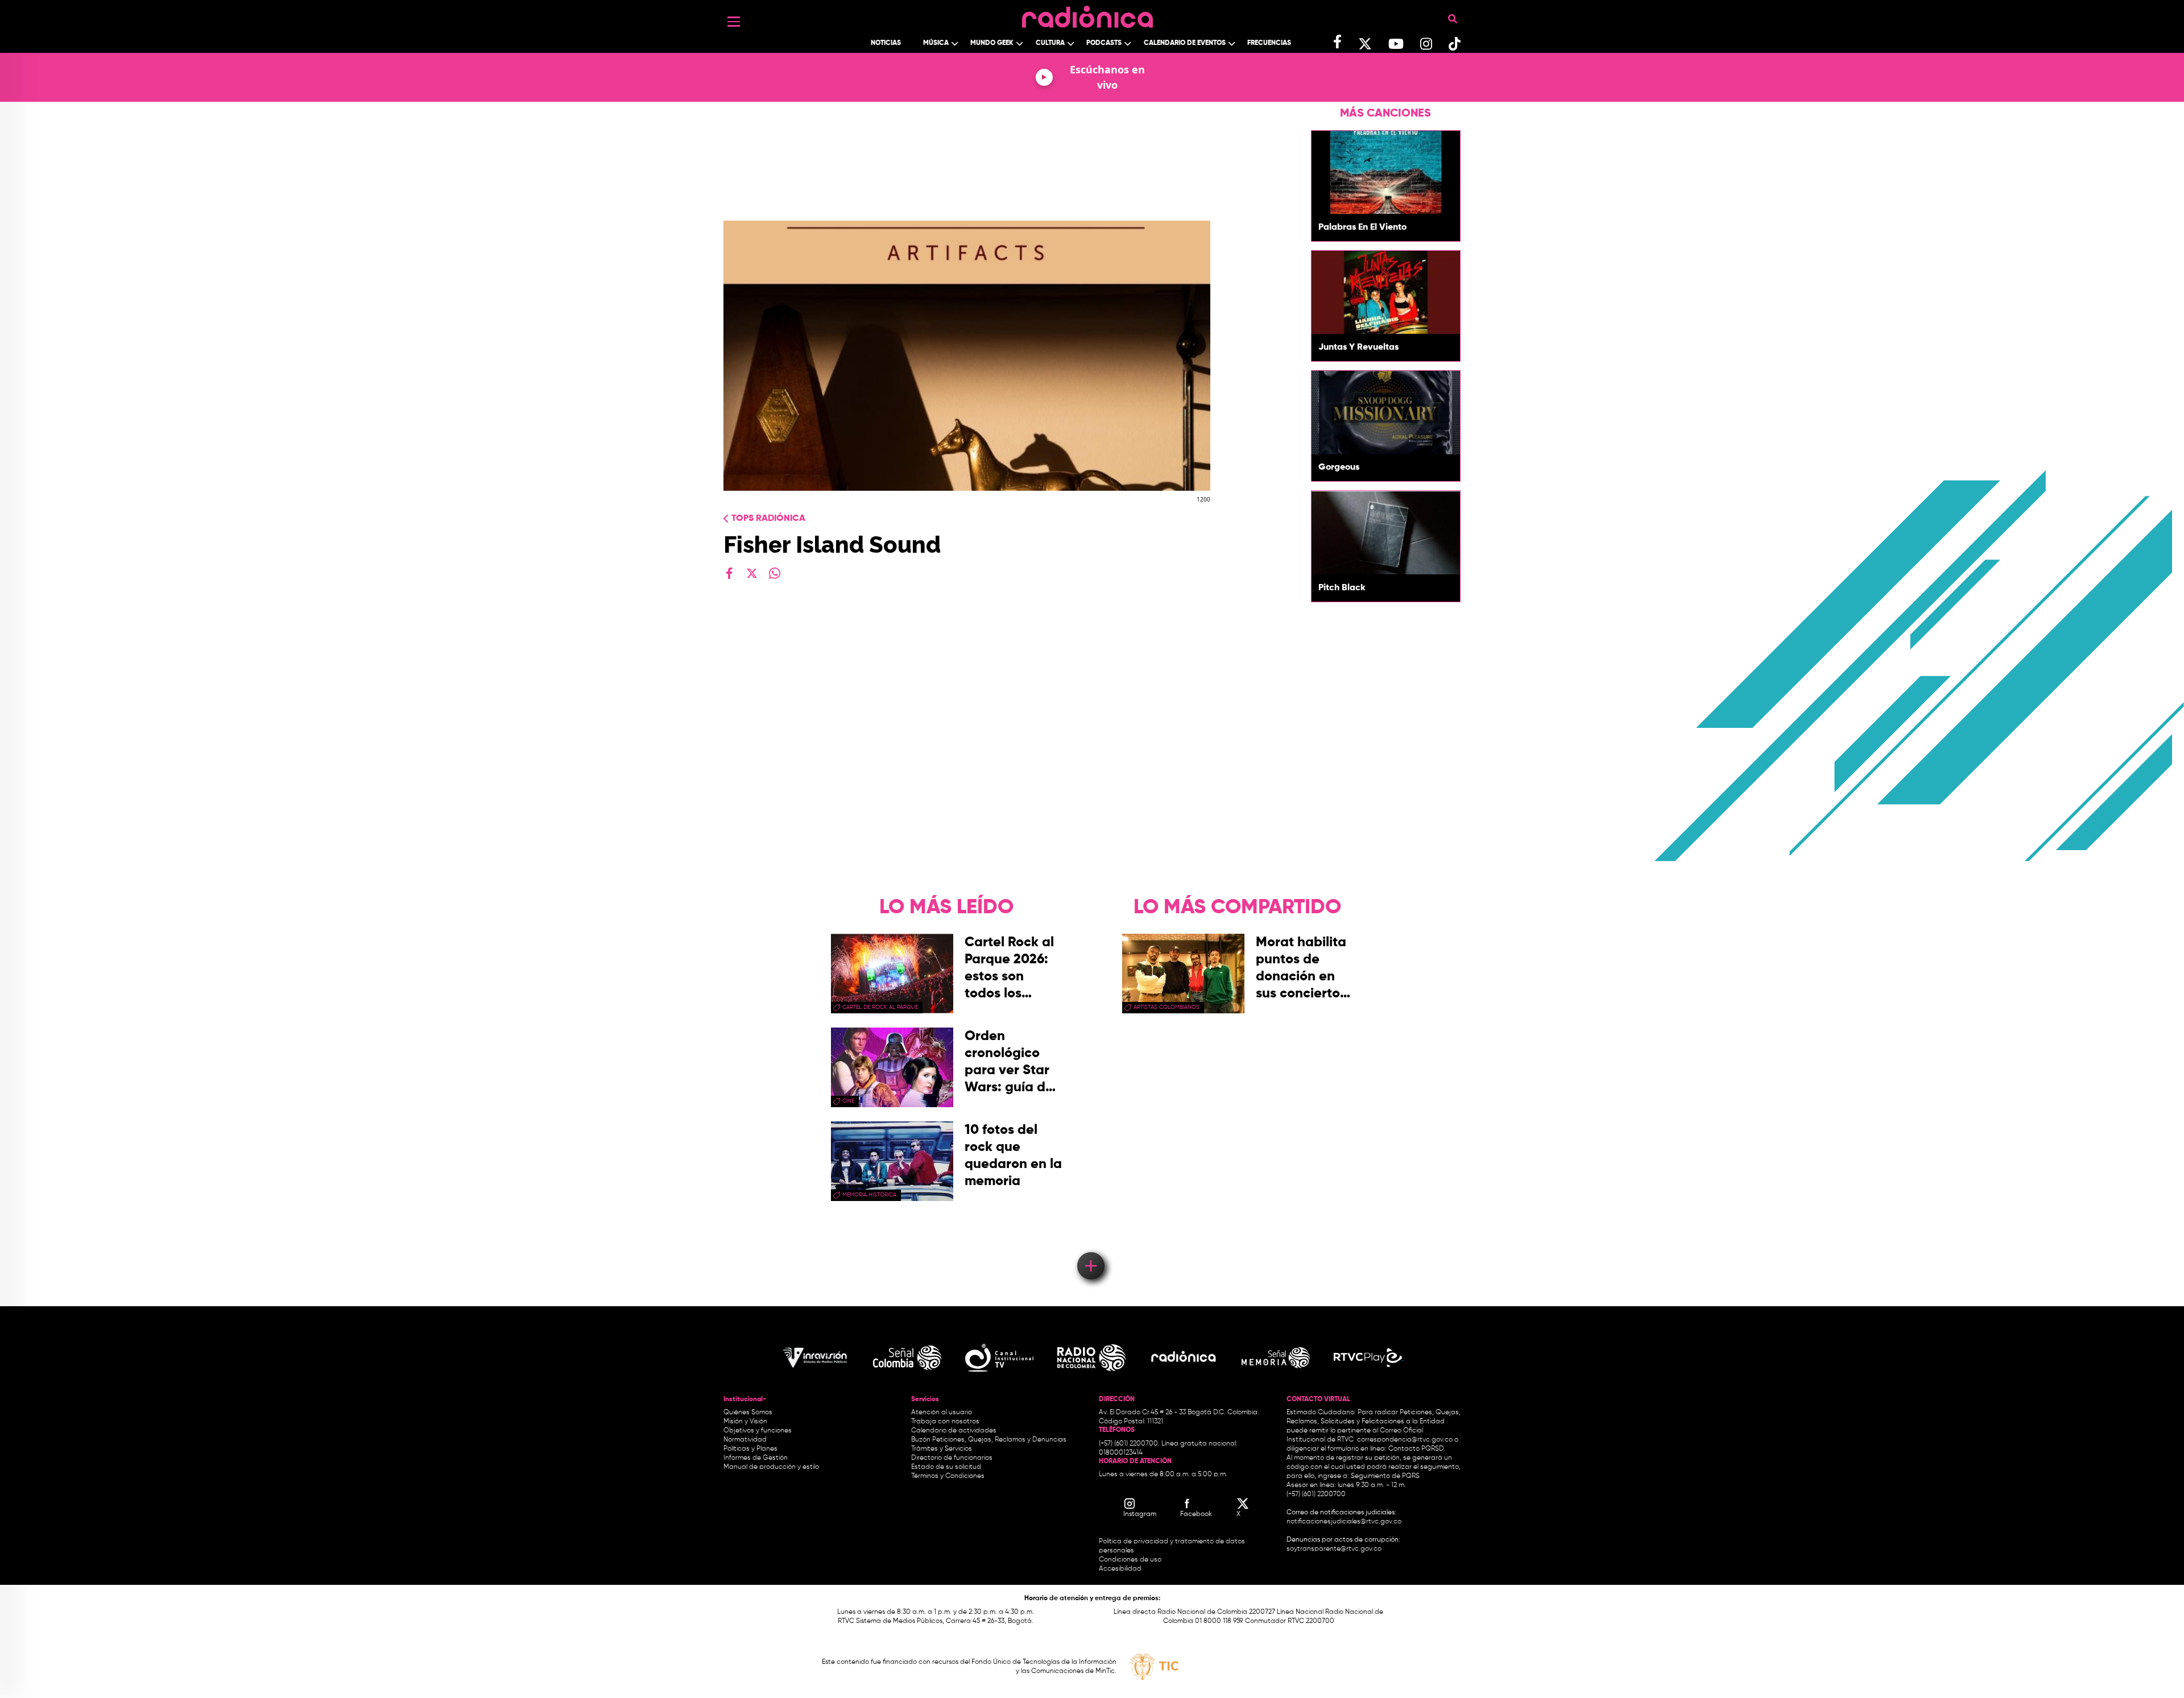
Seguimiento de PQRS (1385, 1476)
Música (936, 43)
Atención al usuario (942, 1413)
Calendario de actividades (954, 1431)
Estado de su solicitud (946, 1467)
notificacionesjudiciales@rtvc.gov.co (1344, 1522)
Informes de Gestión (756, 1458)
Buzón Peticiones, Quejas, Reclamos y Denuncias (989, 1440)
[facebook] (729, 573)
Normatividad (745, 1440)
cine (848, 1101)
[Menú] (734, 22)
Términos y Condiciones (948, 1476)
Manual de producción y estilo (771, 1467)
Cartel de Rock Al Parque (880, 1007)
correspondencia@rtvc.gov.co (1405, 1440)
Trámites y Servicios (942, 1449)
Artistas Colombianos (1167, 1007)
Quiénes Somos (748, 1413)
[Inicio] (1087, 14)
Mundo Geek (992, 43)
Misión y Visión (745, 1422)
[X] (752, 573)
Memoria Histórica (869, 1195)
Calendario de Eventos (1185, 43)
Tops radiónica (768, 519)
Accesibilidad (1121, 1569)
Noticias (886, 43)
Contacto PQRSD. (1417, 1449)
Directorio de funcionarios (952, 1458)
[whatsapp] (775, 573)
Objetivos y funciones (758, 1431)
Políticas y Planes (750, 1449)
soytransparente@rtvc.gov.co (1334, 1549)
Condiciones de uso (1130, 1560)
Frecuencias (1269, 43)
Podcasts (1104, 43)
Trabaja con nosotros (945, 1422)
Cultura (1050, 43)
